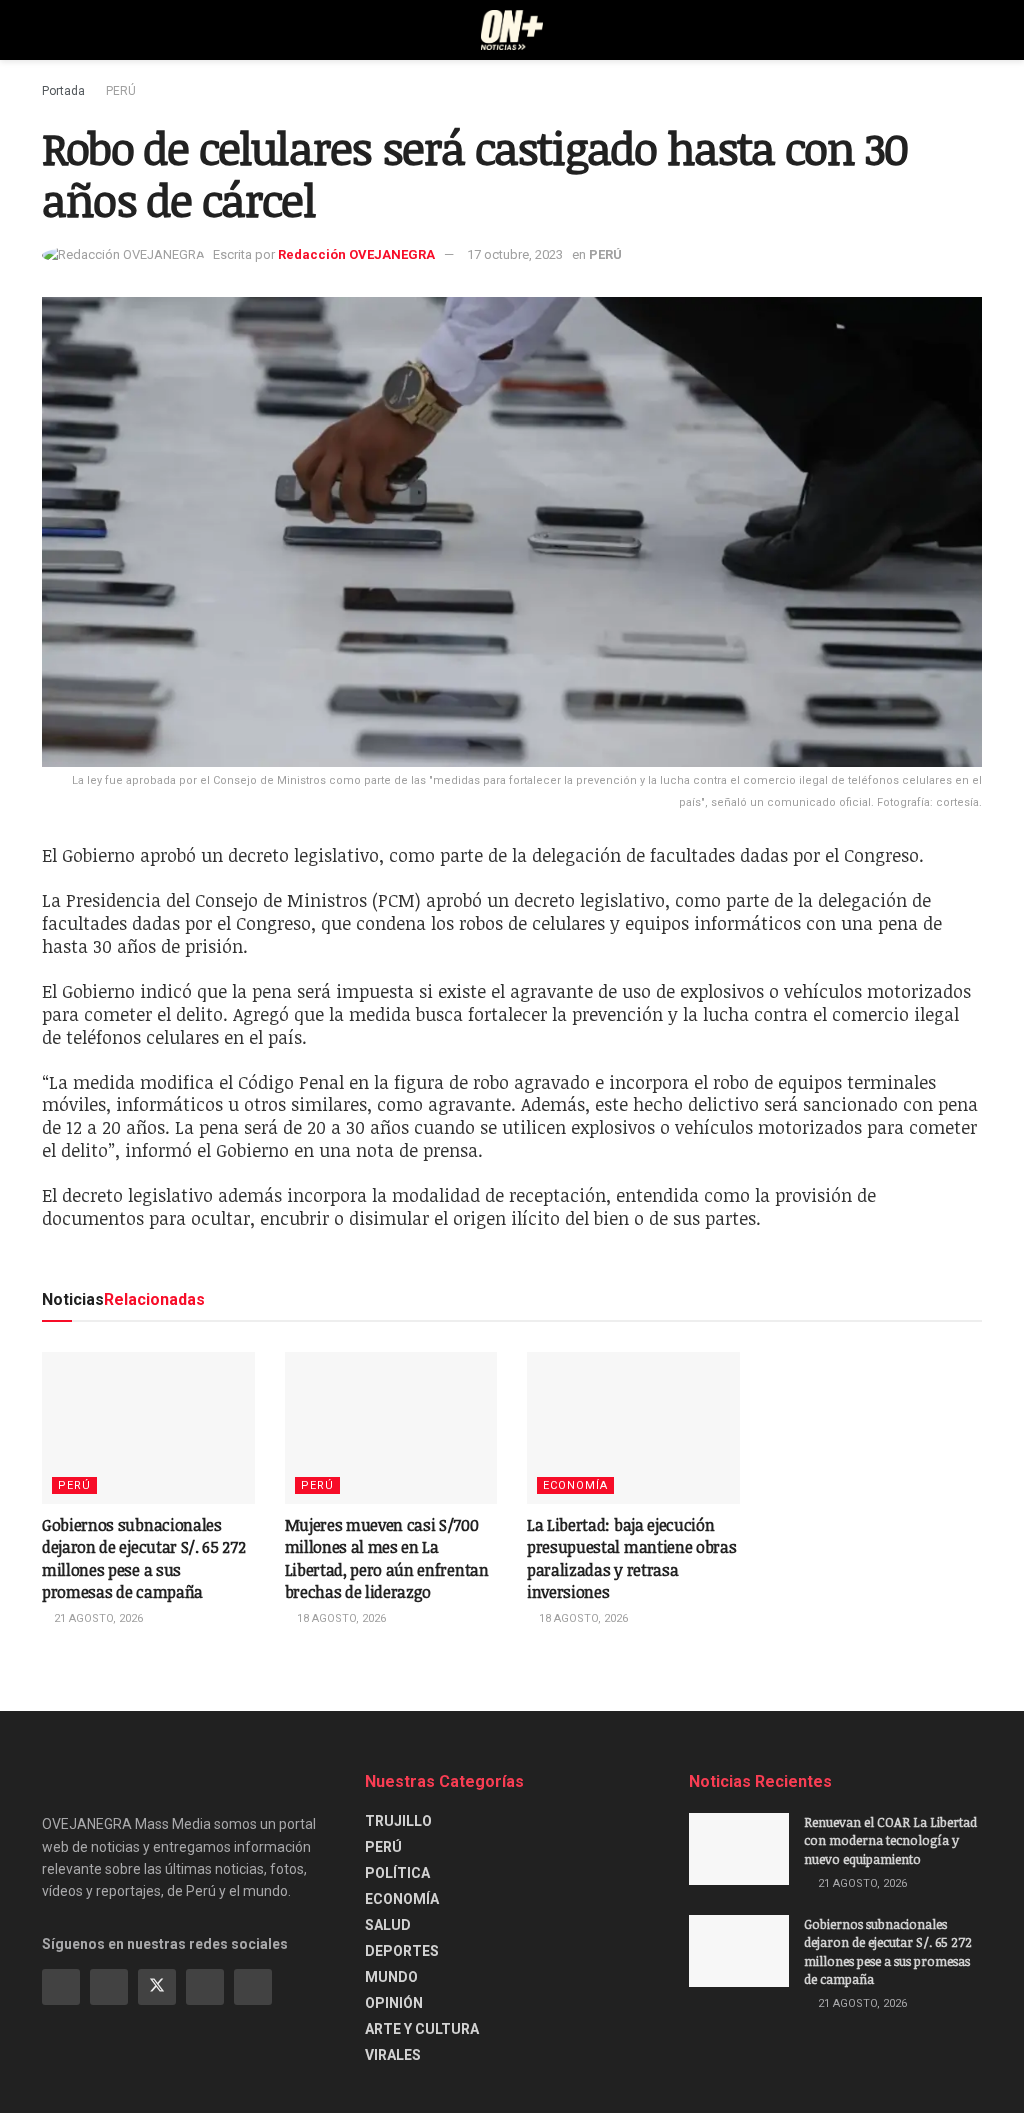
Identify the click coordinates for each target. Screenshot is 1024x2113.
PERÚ (121, 91)
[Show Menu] (50, 30)
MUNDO (391, 1977)
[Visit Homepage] (512, 30)
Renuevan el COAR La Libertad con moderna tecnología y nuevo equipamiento (890, 1840)
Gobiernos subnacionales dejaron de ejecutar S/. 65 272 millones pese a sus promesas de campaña (143, 1558)
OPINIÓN (394, 2003)
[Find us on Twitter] (157, 1987)
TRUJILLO (398, 1821)
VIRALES (393, 2055)
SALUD (388, 1925)
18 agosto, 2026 (340, 1618)
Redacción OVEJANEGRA (356, 254)
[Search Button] (973, 30)
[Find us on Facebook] (61, 1987)
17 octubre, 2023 (515, 254)
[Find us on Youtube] (205, 1987)
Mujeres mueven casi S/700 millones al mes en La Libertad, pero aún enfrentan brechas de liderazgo (387, 1558)
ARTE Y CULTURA (422, 2029)
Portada (63, 91)
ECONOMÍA (575, 1485)
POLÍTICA (397, 1873)
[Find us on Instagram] (109, 1987)
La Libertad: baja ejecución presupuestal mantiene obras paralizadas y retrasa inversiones (631, 1558)
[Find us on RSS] (253, 1987)
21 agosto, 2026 (97, 1618)
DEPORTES (402, 1951)
